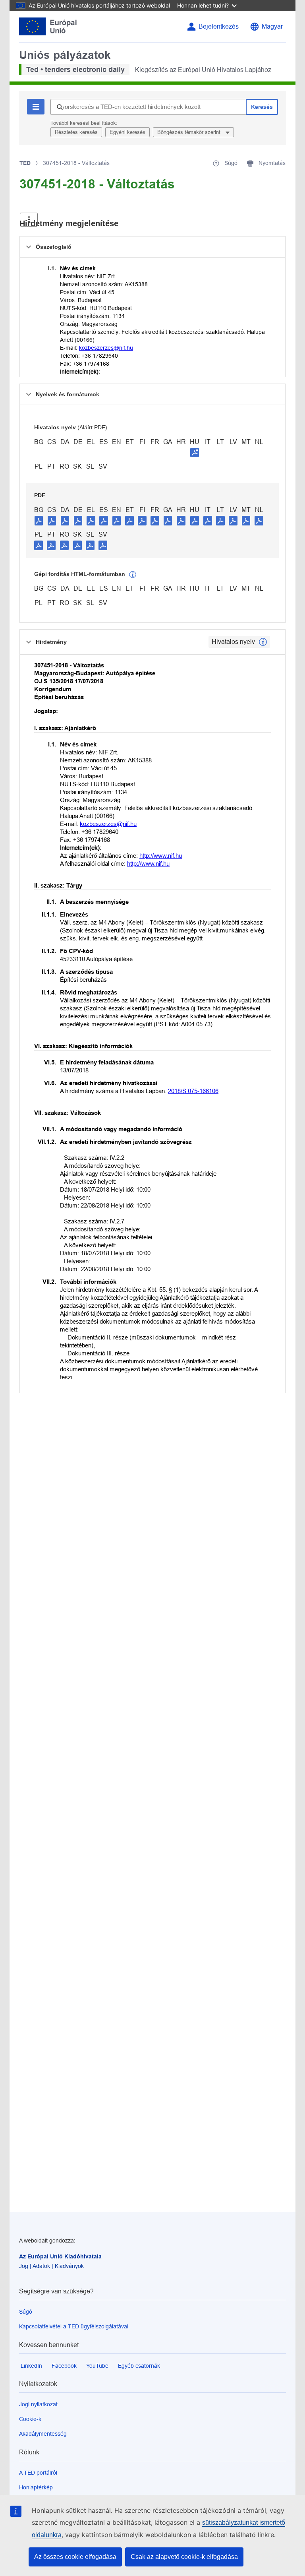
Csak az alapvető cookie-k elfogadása (184, 2557)
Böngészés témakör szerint (190, 132)
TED (25, 163)
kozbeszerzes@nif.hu (106, 348)
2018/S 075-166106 (193, 1091)
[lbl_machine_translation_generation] (133, 575)
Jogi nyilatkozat (38, 2404)
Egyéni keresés (127, 132)
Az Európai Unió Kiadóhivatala (60, 2256)
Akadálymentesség (43, 2434)
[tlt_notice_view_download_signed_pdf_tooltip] (195, 452)
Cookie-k (30, 2419)
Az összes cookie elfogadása (75, 2557)
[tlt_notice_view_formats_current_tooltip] (263, 642)
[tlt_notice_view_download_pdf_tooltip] (39, 520)
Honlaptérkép (36, 2487)
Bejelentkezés (219, 26)
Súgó (26, 2312)
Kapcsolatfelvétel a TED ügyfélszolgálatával (74, 2326)
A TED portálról (38, 2473)
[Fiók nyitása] (29, 220)
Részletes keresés (76, 132)
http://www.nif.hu (161, 856)
